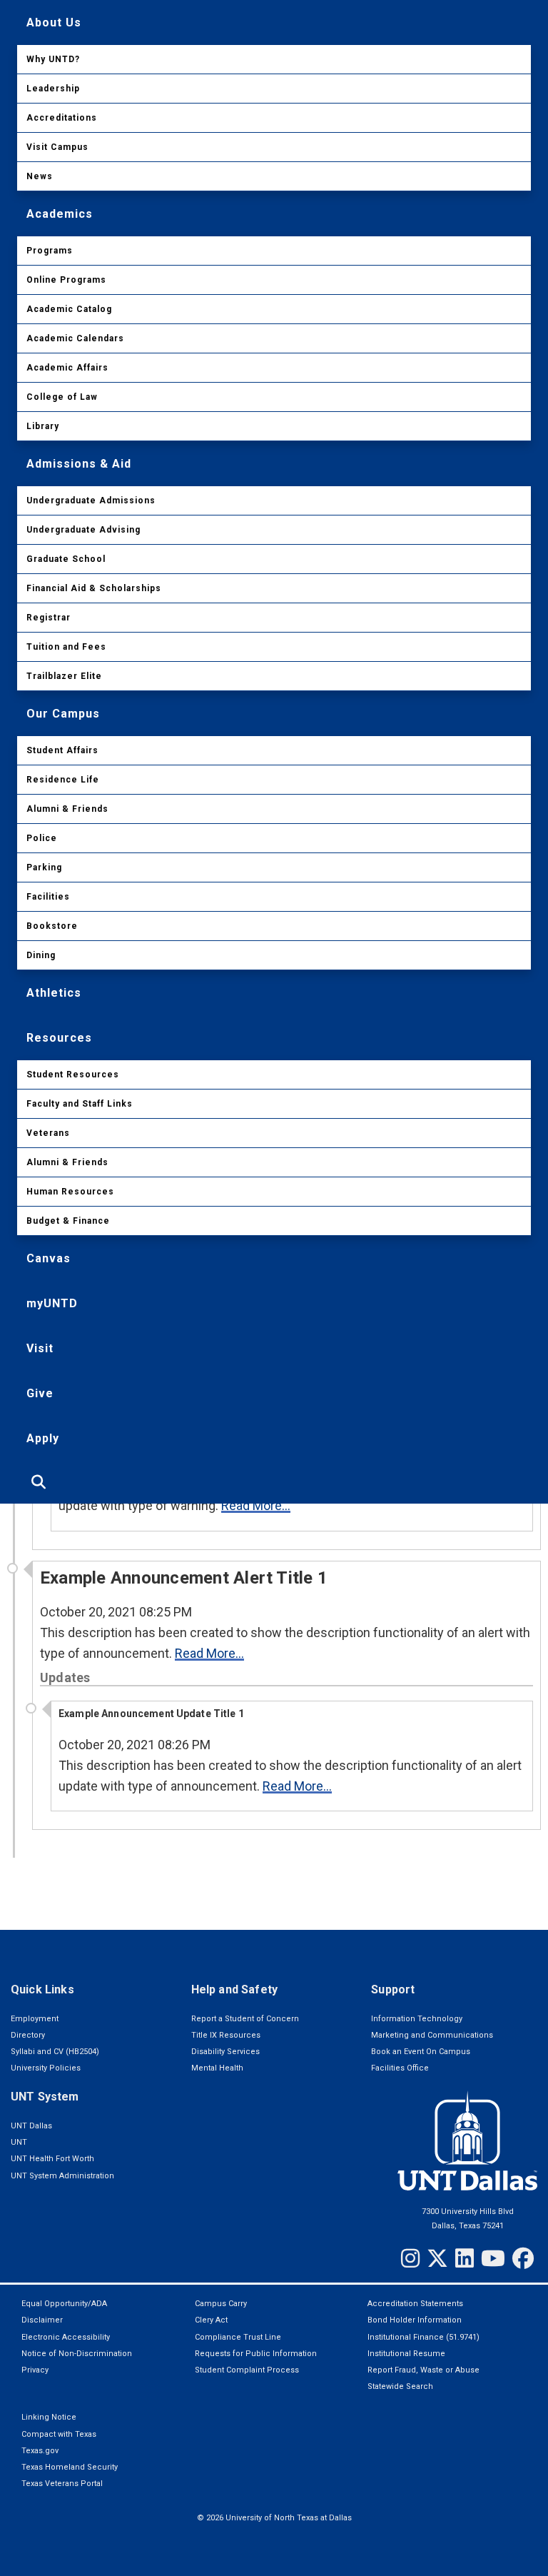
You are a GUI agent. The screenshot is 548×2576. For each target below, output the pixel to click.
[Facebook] (523, 2258)
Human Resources (70, 1192)
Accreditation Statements (415, 2304)
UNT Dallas (31, 2126)
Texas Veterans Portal (62, 2484)
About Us (54, 22)
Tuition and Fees (66, 647)
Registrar (49, 618)
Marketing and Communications (432, 2035)
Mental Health (217, 2068)
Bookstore (52, 926)
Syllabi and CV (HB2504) (55, 2052)
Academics (60, 214)
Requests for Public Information (256, 2354)
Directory (28, 2035)
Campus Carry (221, 2304)
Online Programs (66, 280)
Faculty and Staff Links (80, 1104)
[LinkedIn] (465, 2258)
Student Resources (73, 1075)
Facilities (48, 897)
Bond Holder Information (415, 2320)
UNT (19, 2142)
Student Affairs (62, 750)
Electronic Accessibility (66, 2337)
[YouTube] (493, 2258)
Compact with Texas (59, 2434)
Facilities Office (400, 2068)
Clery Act (211, 2320)
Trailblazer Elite (64, 676)
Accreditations (62, 118)
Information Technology (417, 2019)
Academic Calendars (75, 338)
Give (40, 1393)
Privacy (35, 2370)
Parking (44, 867)
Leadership (53, 89)
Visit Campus (57, 147)
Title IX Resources (226, 2035)
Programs (50, 251)
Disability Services (225, 2052)
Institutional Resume (406, 2354)
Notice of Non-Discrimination (77, 2354)
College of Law (62, 397)
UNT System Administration (62, 2176)
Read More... (256, 1505)
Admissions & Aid (79, 464)
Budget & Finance (68, 1221)
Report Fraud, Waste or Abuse (423, 2370)
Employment (35, 2019)
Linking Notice (49, 2417)
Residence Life (63, 780)
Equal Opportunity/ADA (64, 2304)
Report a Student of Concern (245, 2019)
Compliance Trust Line (238, 2337)
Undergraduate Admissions (91, 500)
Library (43, 426)
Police (42, 838)
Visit (40, 1348)
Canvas (49, 1258)
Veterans (48, 1133)
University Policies (46, 2068)
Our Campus (63, 714)
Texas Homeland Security (70, 2467)
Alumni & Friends (67, 809)
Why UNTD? (53, 59)
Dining (41, 955)
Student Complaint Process (247, 2370)
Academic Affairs (67, 368)
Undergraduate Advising (83, 530)
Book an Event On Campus (421, 2052)
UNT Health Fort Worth (52, 2159)
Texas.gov (40, 2451)
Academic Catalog (69, 309)
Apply (43, 1438)
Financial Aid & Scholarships (94, 588)
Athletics (54, 993)
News (40, 176)
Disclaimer (42, 2320)
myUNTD (52, 1303)
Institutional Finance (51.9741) (423, 2337)
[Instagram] (410, 2258)
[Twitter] (437, 2258)
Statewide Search (400, 2386)
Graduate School (66, 559)
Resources (59, 1038)
